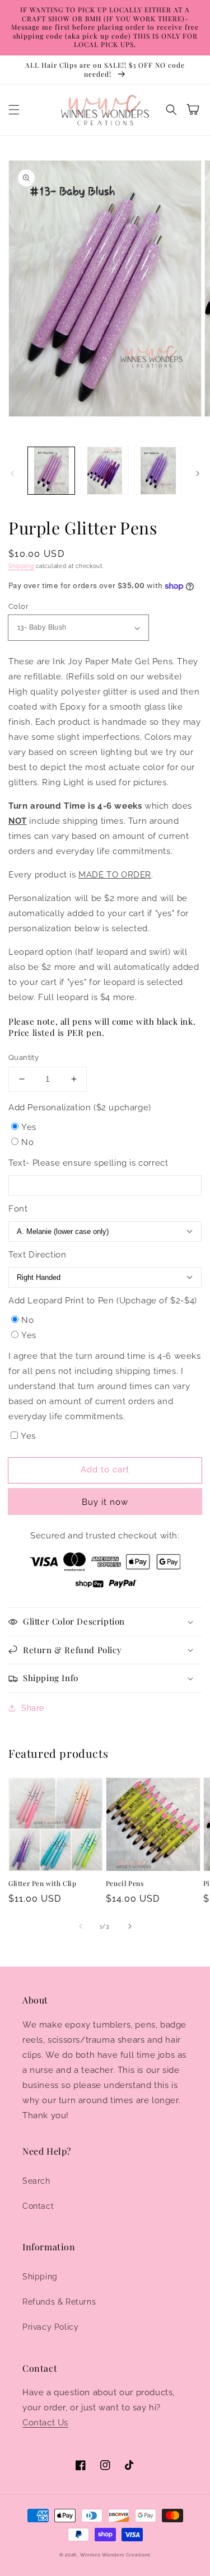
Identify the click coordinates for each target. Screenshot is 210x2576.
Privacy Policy (50, 2327)
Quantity (24, 1057)
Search (36, 2181)
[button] (14, 110)
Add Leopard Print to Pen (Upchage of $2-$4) (103, 1301)
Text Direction (37, 1255)
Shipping (21, 566)
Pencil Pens (125, 1883)
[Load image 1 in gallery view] (51, 470)
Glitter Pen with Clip (43, 1883)
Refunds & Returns (59, 2302)
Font (18, 1209)
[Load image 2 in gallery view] (104, 470)
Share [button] (33, 1708)
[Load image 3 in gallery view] (158, 470)
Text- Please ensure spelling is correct (88, 1163)
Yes (29, 1127)
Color (18, 606)
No (27, 1142)
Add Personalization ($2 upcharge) (80, 1108)
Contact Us (45, 2423)
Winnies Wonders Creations (116, 2555)
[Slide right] (198, 473)
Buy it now (105, 1502)
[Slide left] (12, 473)
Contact (38, 2206)
